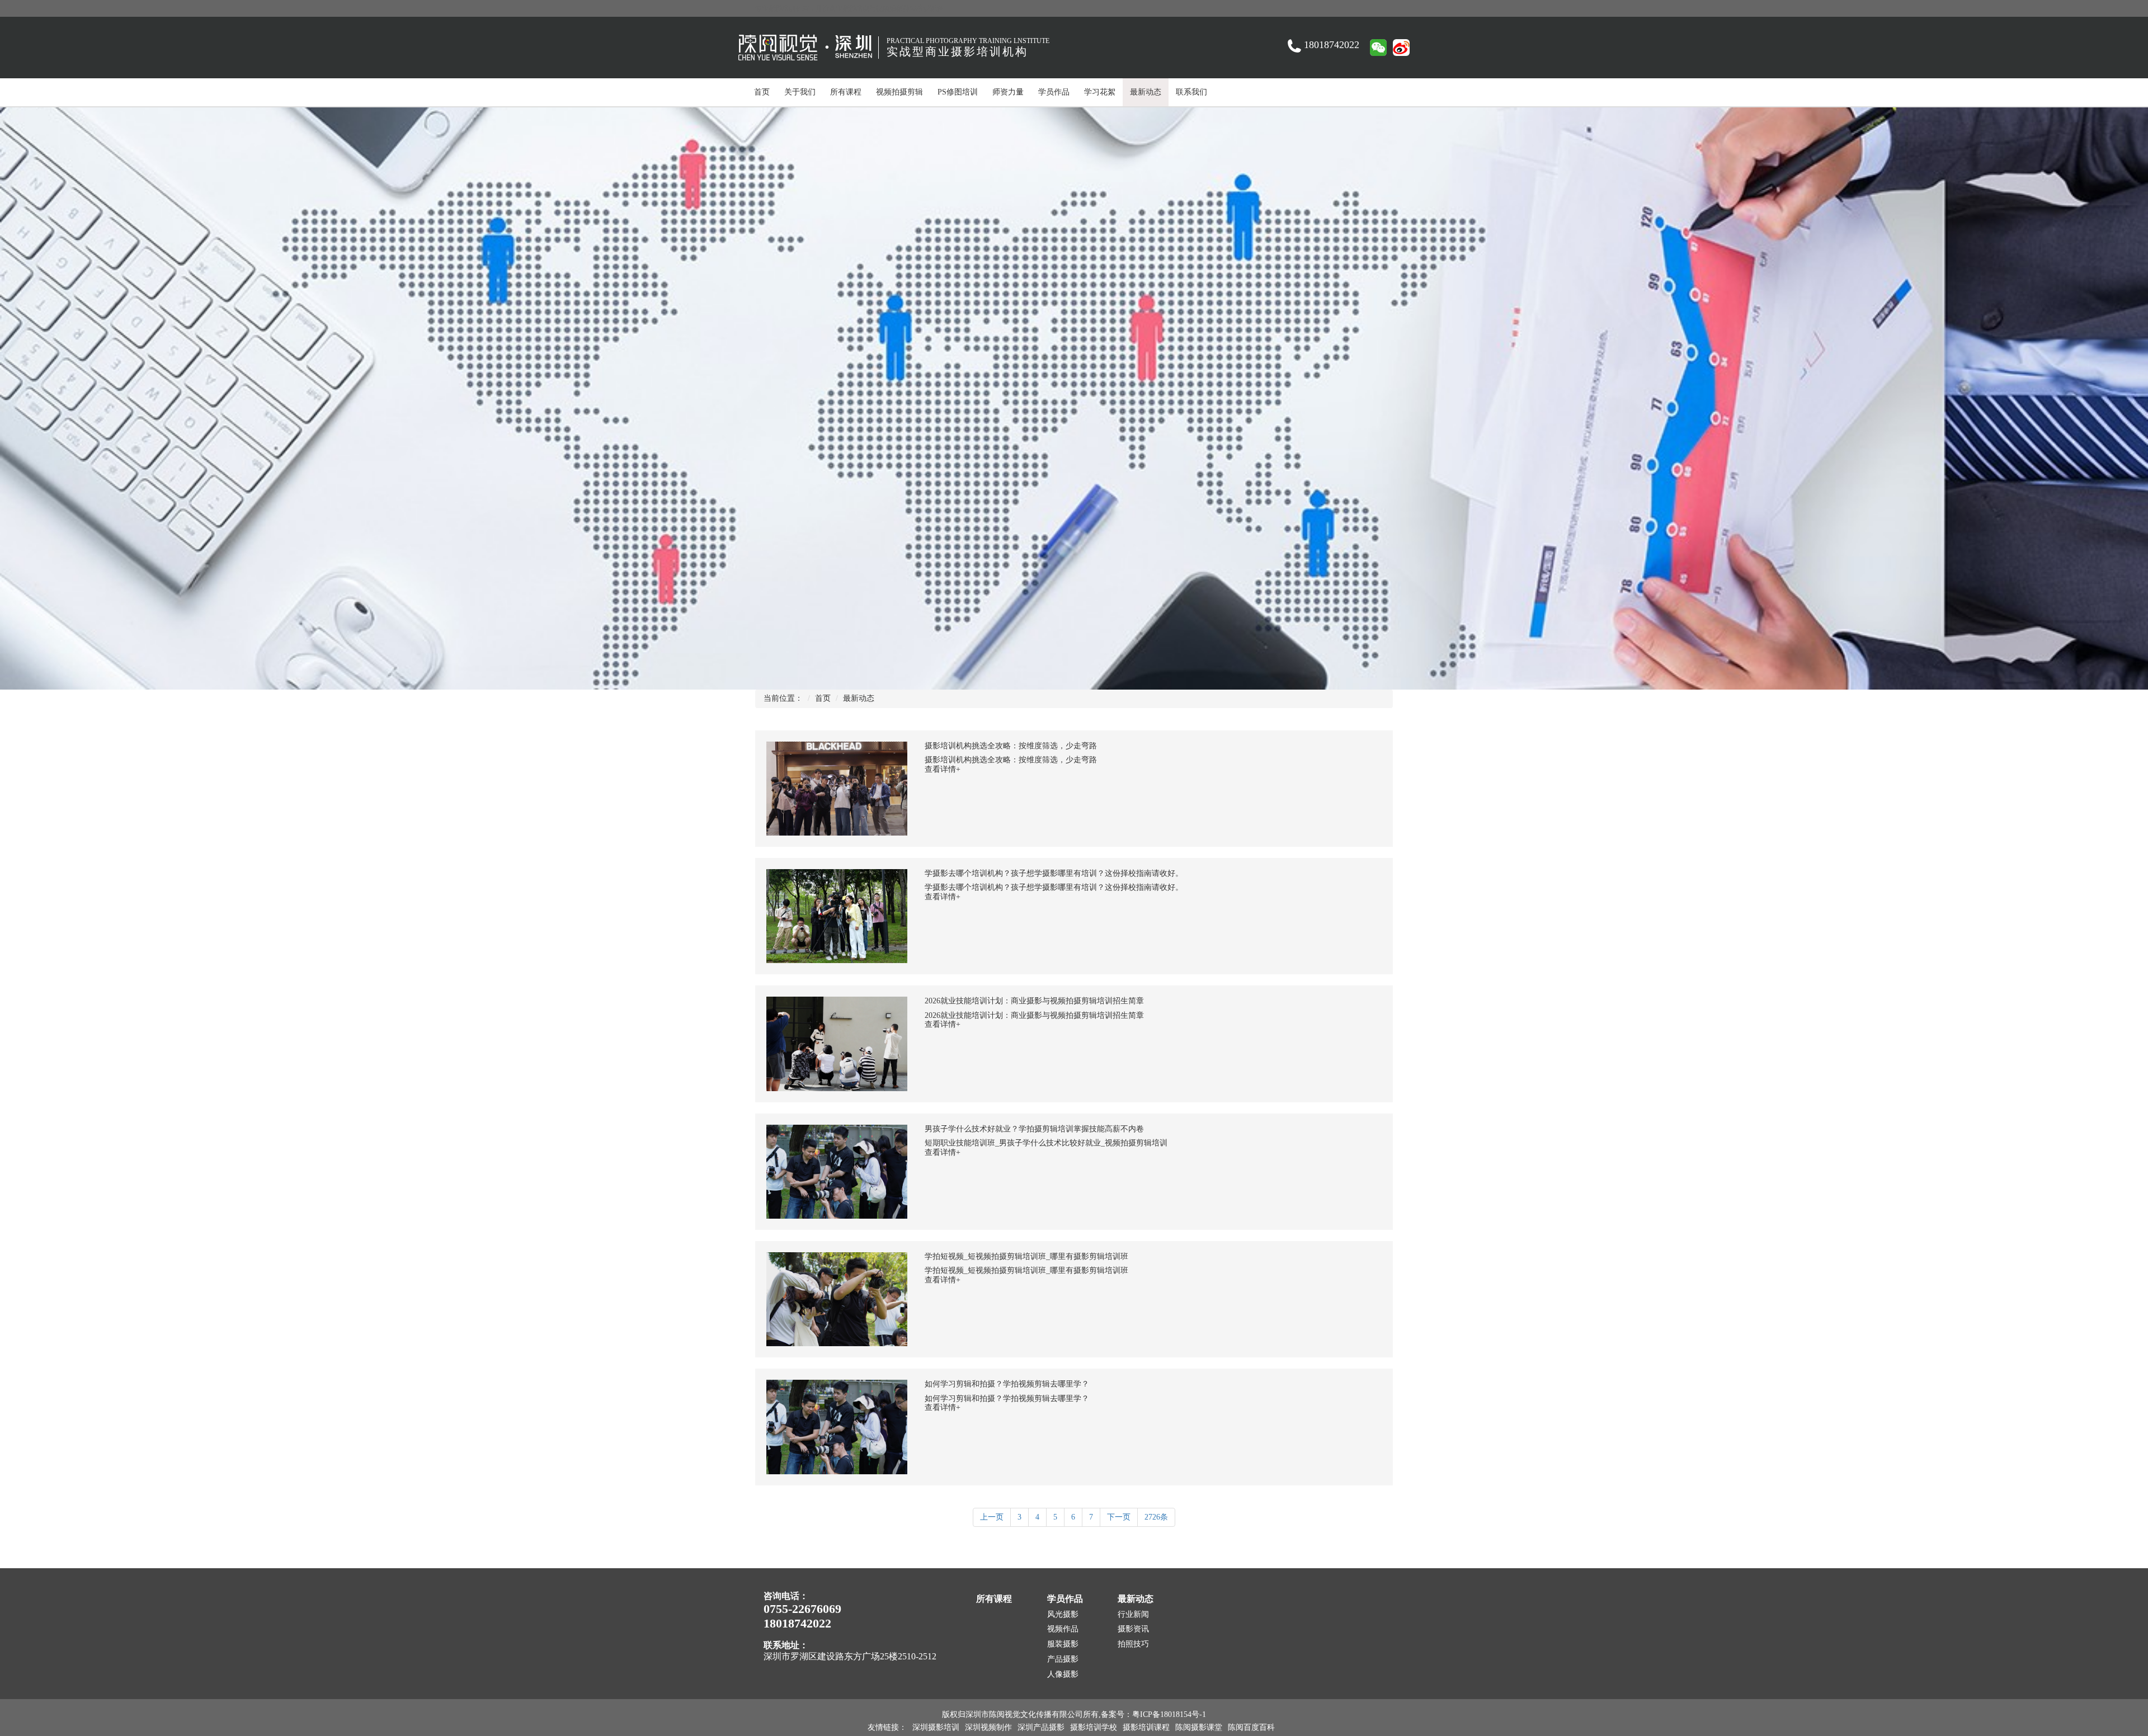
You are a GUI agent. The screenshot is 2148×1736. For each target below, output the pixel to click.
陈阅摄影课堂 (1199, 1727)
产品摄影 (1063, 1659)
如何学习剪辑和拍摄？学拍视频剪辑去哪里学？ (1007, 1384)
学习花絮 (1100, 92)
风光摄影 (1063, 1614)
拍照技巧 (1133, 1644)
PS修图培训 (958, 92)
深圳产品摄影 (1041, 1727)
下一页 (1119, 1517)
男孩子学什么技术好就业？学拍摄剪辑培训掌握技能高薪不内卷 (1034, 1129)
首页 (762, 92)
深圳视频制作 (988, 1727)
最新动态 (1146, 92)
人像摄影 (1063, 1674)
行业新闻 (1133, 1614)
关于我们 (800, 92)
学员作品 (1054, 92)
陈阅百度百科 (1251, 1727)
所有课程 (846, 92)
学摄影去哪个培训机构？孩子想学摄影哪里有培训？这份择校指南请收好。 (1054, 873)
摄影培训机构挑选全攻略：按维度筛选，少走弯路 (1011, 746)
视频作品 (1063, 1629)
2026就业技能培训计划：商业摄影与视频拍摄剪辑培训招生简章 (1034, 1001)
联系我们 (1191, 92)
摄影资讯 (1133, 1629)
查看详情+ (943, 769)
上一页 (992, 1517)
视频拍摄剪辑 (899, 92)
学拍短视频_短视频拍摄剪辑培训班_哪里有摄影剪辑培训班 (1026, 1256)
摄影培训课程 (1146, 1727)
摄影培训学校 (1094, 1727)
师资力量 (1008, 92)
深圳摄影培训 (936, 1727)
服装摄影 (1063, 1644)
